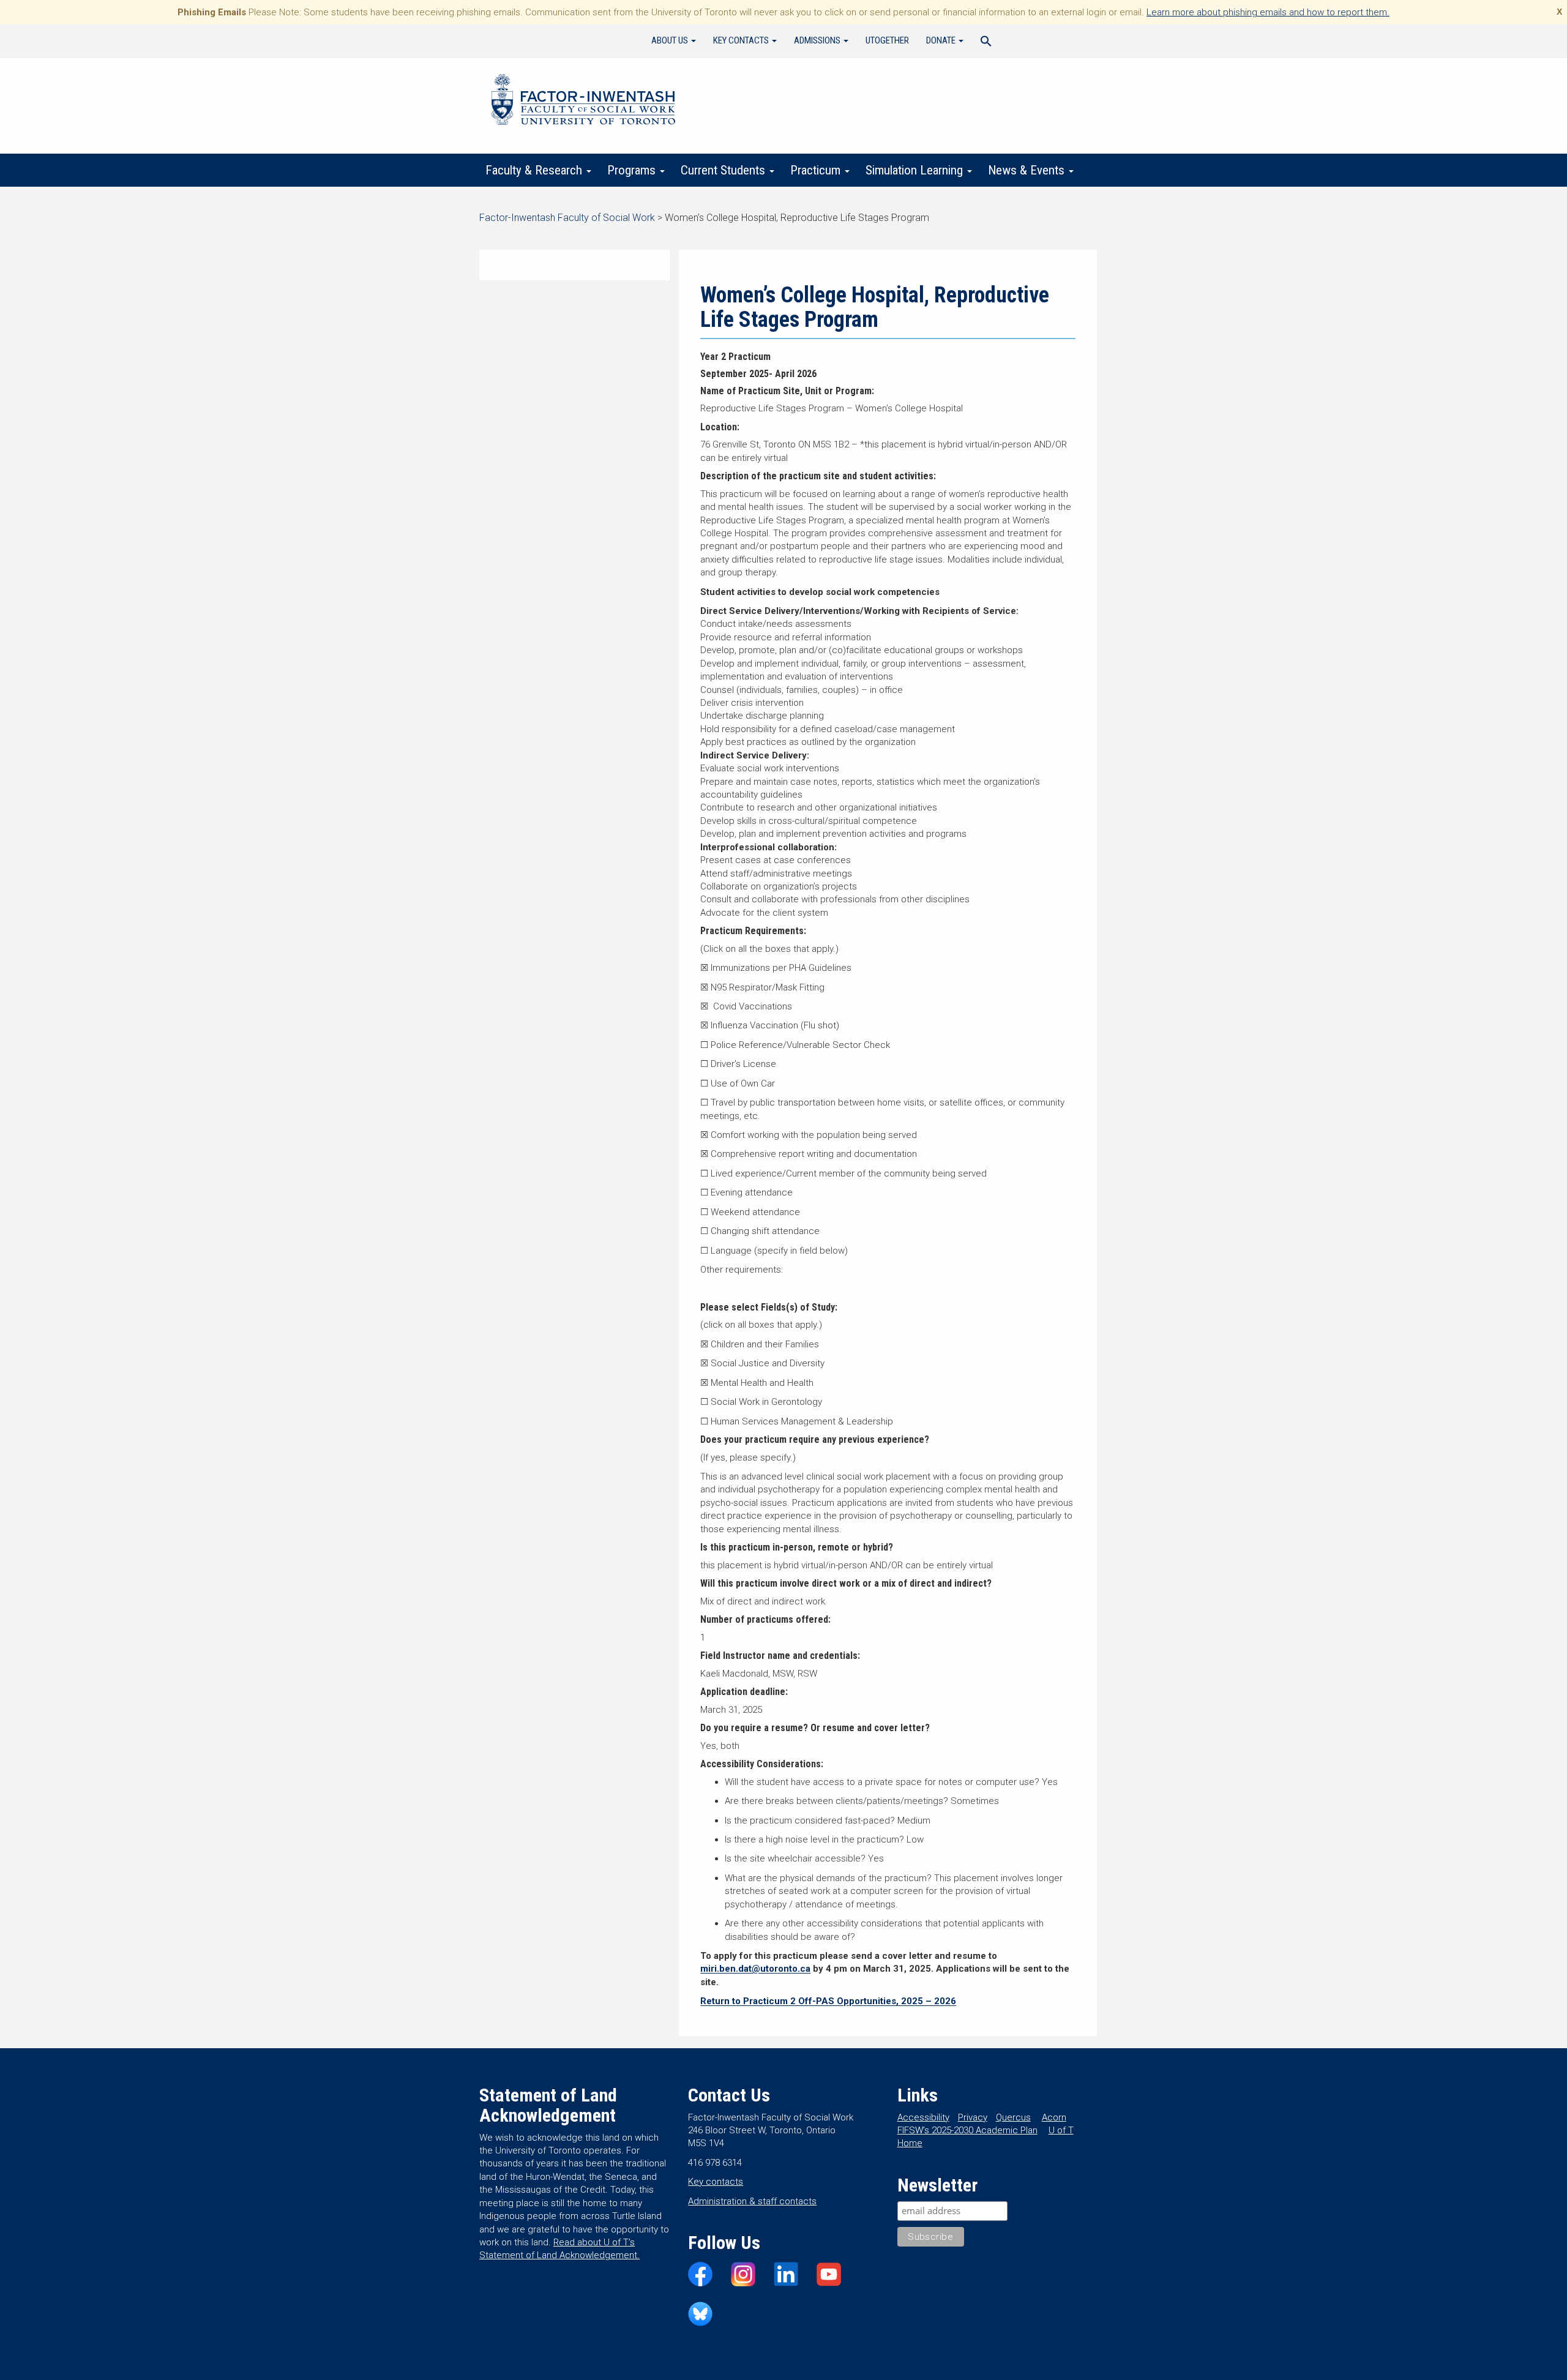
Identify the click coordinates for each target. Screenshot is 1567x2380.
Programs (633, 170)
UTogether (887, 40)
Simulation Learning (916, 170)
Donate (942, 40)
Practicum (817, 170)
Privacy (973, 2117)
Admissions (818, 40)
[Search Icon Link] (986, 43)
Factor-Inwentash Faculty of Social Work (583, 102)
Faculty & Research (535, 170)
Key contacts (716, 2182)
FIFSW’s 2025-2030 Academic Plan (967, 2130)
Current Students (724, 170)
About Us (671, 40)
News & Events (1028, 170)
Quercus (1013, 2117)
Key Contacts (742, 40)
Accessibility (923, 2117)
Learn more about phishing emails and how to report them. (1268, 12)
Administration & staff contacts (752, 2201)
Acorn (1054, 2117)
